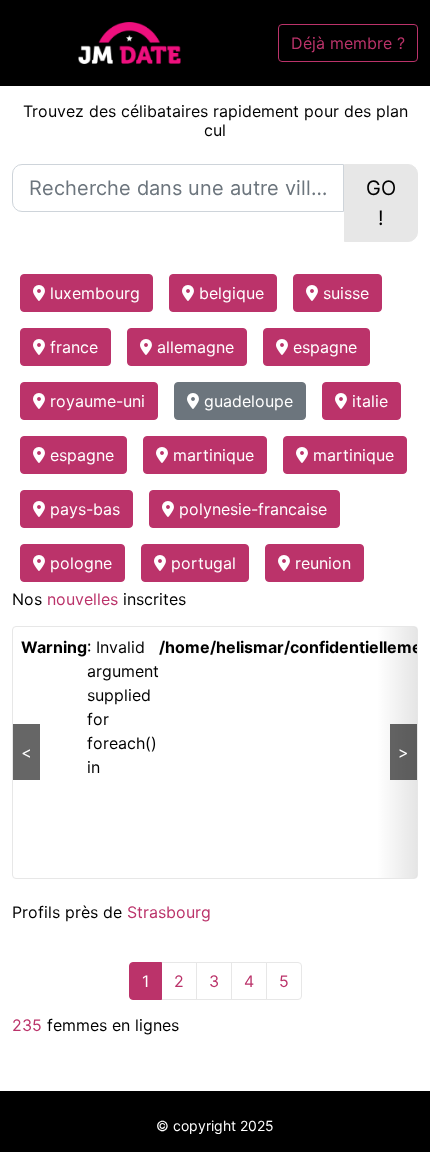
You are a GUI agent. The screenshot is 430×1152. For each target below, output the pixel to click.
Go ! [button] (381, 203)
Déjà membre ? (348, 43)
